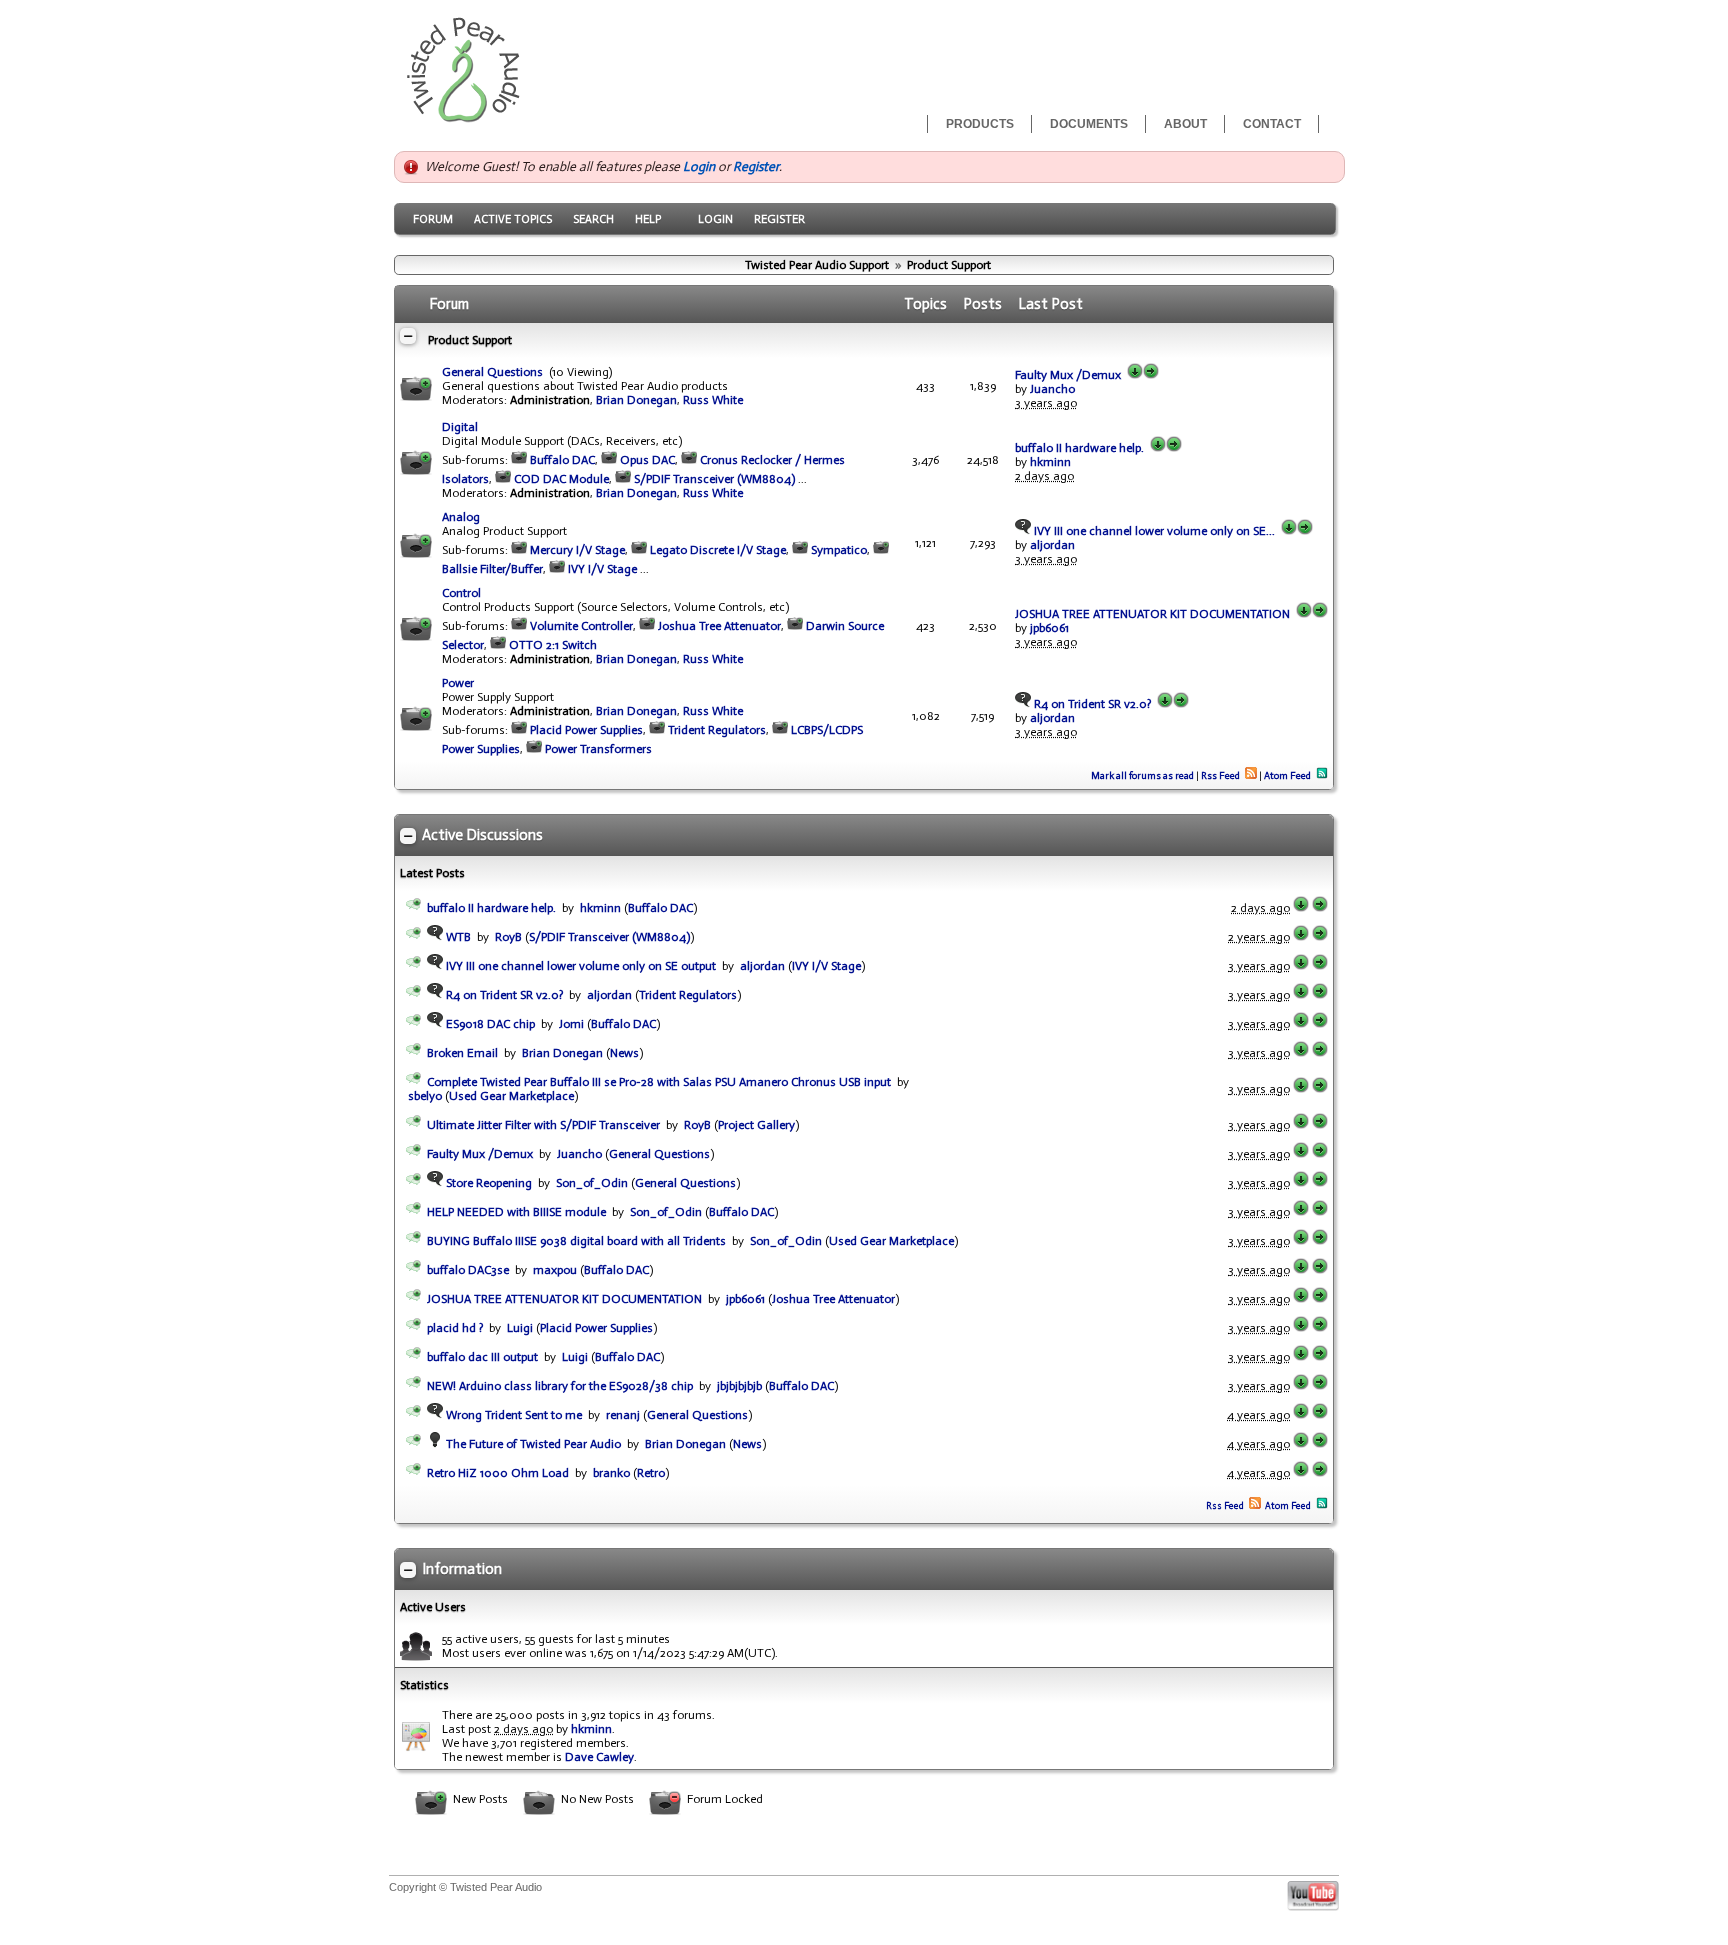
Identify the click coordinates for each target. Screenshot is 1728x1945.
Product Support (949, 265)
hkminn (1050, 462)
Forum (433, 219)
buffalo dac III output (482, 1357)
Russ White (713, 400)
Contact (1272, 124)
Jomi (571, 1024)
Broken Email (462, 1053)
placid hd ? (455, 1328)
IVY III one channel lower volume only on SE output (579, 966)
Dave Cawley (599, 1757)
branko (611, 1473)
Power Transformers (598, 749)
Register (756, 166)
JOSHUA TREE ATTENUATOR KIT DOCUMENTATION (1152, 614)
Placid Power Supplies (586, 730)
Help (648, 219)
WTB (457, 937)
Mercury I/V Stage (577, 550)
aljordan (1052, 545)
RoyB (508, 937)
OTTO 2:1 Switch (553, 645)
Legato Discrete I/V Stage (718, 550)
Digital (460, 427)
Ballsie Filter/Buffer (492, 569)
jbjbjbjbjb (739, 1386)
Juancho (1052, 389)
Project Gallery (756, 1125)
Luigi (520, 1328)
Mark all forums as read (1142, 776)
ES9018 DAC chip (489, 1024)
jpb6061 (1049, 628)
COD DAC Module (561, 479)
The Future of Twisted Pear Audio (532, 1444)
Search (593, 219)
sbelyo (425, 1096)
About (1185, 124)
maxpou (555, 1270)
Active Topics (513, 219)
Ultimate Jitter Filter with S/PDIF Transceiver (543, 1125)
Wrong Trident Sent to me (512, 1415)
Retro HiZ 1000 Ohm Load (498, 1473)
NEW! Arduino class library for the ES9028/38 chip (560, 1386)
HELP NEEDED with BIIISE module (516, 1212)
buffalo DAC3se (468, 1270)
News (624, 1053)
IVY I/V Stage (602, 569)
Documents (1089, 124)
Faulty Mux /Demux (1068, 375)
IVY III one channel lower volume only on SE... (1153, 531)
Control (461, 593)
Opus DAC (647, 460)
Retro (651, 1473)
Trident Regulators (717, 730)
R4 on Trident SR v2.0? (1091, 704)
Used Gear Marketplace (511, 1096)
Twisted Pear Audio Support (817, 265)
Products (980, 124)
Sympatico (839, 550)
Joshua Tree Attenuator (719, 626)
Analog (461, 517)
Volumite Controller (581, 626)
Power (458, 683)
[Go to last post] (1135, 375)
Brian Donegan (636, 400)
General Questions (492, 372)
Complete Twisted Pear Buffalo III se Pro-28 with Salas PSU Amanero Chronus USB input (659, 1082)
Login (699, 166)
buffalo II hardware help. (1079, 448)
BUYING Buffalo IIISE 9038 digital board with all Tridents (576, 1241)
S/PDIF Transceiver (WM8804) (714, 479)
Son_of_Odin (592, 1183)
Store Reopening (487, 1183)
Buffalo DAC (562, 460)
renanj (623, 1415)
